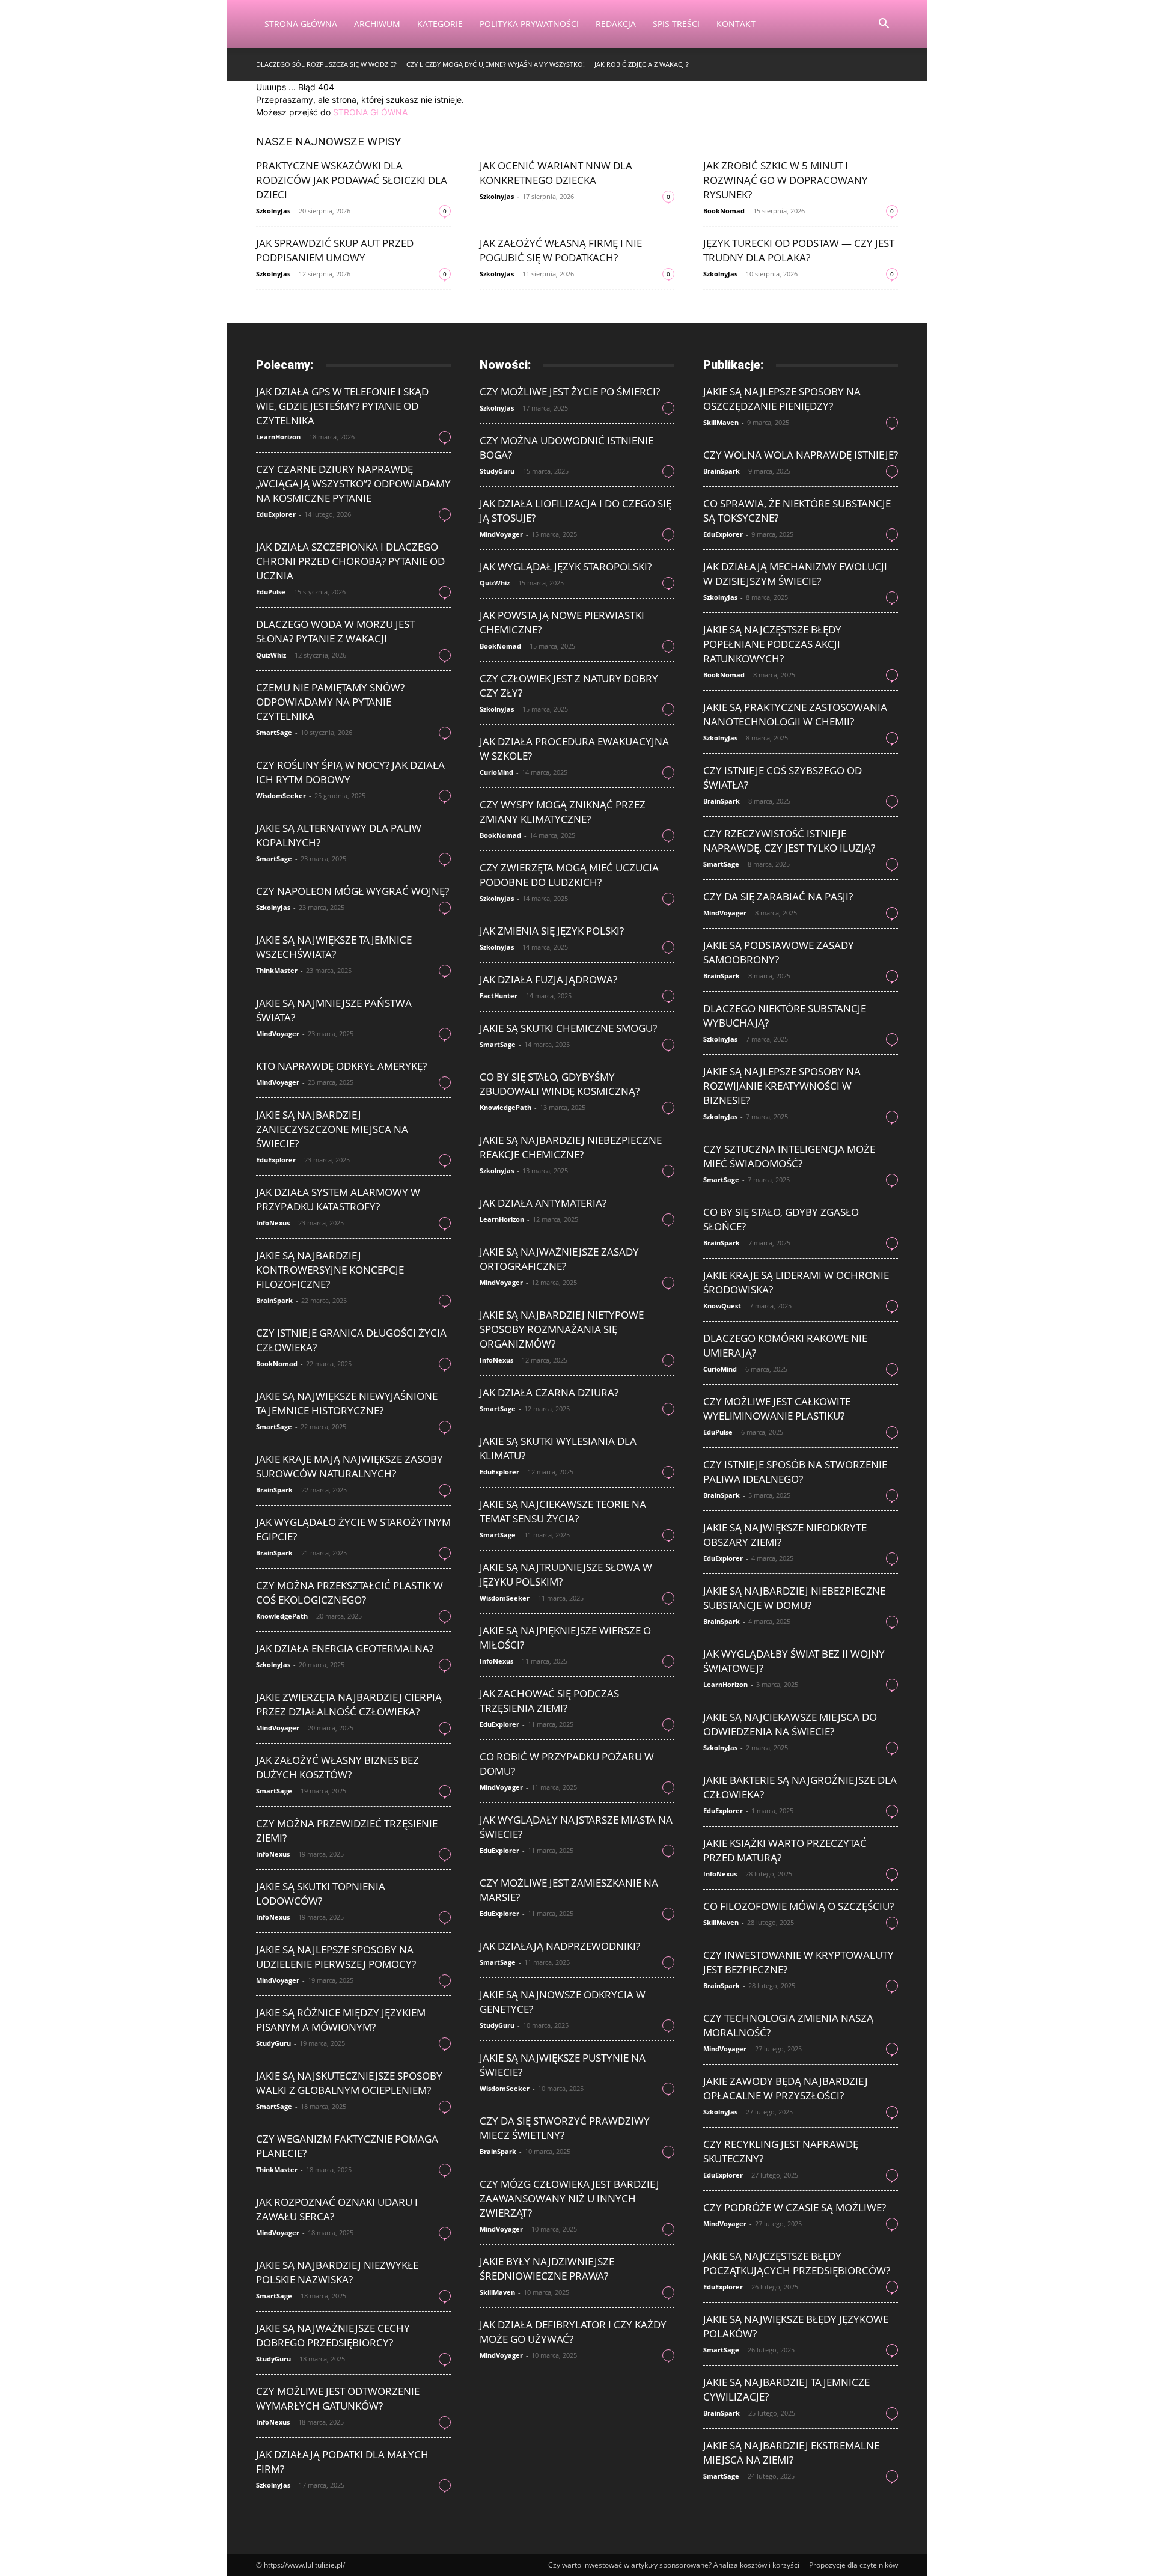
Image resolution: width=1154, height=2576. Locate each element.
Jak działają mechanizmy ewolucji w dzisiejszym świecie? (795, 574)
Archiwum (377, 24)
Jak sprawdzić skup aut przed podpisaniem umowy (335, 250)
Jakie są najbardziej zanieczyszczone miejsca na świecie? (332, 1129)
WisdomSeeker (281, 795)
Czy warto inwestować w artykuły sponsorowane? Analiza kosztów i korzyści (674, 2565)
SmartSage (274, 732)
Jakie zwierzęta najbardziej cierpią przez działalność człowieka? (349, 1704)
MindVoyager (278, 1033)
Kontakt (736, 24)
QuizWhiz (271, 655)
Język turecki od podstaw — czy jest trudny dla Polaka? (799, 250)
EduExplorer (276, 514)
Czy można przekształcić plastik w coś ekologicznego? (350, 1592)
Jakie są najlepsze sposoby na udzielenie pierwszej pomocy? (336, 1957)
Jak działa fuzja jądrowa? (548, 979)
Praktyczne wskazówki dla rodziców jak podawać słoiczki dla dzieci (352, 180)
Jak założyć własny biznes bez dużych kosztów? (337, 1767)
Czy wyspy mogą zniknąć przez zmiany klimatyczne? (563, 812)
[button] (884, 25)
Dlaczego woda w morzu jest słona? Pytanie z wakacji (335, 631)
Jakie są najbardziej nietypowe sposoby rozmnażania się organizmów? (562, 1329)
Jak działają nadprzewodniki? (560, 1946)
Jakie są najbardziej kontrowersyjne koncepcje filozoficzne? (330, 1270)
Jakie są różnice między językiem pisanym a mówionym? (341, 2020)
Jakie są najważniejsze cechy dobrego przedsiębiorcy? (333, 2335)
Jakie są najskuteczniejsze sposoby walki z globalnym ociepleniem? (349, 2083)
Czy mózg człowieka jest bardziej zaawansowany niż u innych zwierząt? (569, 2198)
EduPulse (271, 592)
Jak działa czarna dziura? (549, 1392)
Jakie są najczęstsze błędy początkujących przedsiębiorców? (797, 2263)
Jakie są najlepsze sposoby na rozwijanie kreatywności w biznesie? (782, 1086)
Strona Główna (301, 24)
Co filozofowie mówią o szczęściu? (798, 1906)
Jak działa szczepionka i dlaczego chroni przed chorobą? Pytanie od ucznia (350, 561)
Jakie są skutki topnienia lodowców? (321, 1894)
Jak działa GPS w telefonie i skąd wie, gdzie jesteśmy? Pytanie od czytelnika (342, 406)
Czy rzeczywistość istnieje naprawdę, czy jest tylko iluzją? (789, 841)
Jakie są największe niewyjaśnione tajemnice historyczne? (347, 1403)
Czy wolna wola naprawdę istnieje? (801, 455)
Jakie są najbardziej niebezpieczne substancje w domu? (794, 1598)
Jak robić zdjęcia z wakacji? (642, 64)
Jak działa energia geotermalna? (345, 1648)
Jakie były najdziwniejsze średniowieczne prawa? (547, 2269)
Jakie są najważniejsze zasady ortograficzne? (559, 1259)
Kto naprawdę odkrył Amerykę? (341, 1066)
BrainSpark (274, 1300)
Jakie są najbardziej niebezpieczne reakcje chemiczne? (571, 1147)
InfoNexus (273, 1223)
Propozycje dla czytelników (853, 2565)
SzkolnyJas (273, 211)
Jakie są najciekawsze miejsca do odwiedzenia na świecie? (790, 1724)
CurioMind (496, 772)
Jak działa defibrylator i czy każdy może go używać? (573, 2332)
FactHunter (499, 996)
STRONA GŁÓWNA (370, 112)
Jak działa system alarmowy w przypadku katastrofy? (338, 1199)
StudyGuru (273, 2043)
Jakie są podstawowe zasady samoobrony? (779, 952)
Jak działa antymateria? (543, 1203)
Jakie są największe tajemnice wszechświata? (334, 947)
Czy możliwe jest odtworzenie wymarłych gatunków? (338, 2398)
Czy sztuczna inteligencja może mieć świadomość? (789, 1156)
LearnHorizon (278, 437)
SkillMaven (497, 2292)
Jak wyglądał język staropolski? (566, 566)
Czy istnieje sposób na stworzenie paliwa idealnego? (795, 1472)
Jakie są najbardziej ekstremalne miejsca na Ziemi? (791, 2452)
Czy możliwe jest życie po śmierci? (570, 392)
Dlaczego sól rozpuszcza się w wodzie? (326, 64)
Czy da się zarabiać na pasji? (778, 896)
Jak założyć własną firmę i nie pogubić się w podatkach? (561, 250)
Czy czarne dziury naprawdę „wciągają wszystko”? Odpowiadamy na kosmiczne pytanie (353, 484)
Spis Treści (676, 24)
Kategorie (440, 24)
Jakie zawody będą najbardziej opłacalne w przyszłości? (786, 2088)
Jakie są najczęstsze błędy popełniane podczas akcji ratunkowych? (772, 644)
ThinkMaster (277, 970)
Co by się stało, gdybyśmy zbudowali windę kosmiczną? (560, 1084)
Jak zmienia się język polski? (552, 931)
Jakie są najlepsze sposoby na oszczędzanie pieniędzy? (782, 399)
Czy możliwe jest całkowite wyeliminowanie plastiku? (777, 1409)
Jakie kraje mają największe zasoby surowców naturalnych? (350, 1466)
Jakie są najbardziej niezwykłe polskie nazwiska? (337, 2272)
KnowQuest (722, 1306)
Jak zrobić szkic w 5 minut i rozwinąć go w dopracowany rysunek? (786, 180)
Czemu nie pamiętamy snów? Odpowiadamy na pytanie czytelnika (330, 702)
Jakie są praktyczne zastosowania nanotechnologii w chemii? (795, 714)
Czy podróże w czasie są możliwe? (795, 2207)
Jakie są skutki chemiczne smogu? (568, 1028)
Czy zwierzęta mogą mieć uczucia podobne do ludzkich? (569, 875)
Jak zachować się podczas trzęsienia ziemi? (549, 1701)
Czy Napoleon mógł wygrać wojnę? (353, 891)
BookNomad (724, 211)
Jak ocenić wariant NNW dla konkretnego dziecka (556, 173)
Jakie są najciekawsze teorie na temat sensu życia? (563, 1511)
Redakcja (616, 24)
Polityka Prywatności (529, 24)
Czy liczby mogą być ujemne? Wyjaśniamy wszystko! (496, 64)
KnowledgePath (282, 1616)
